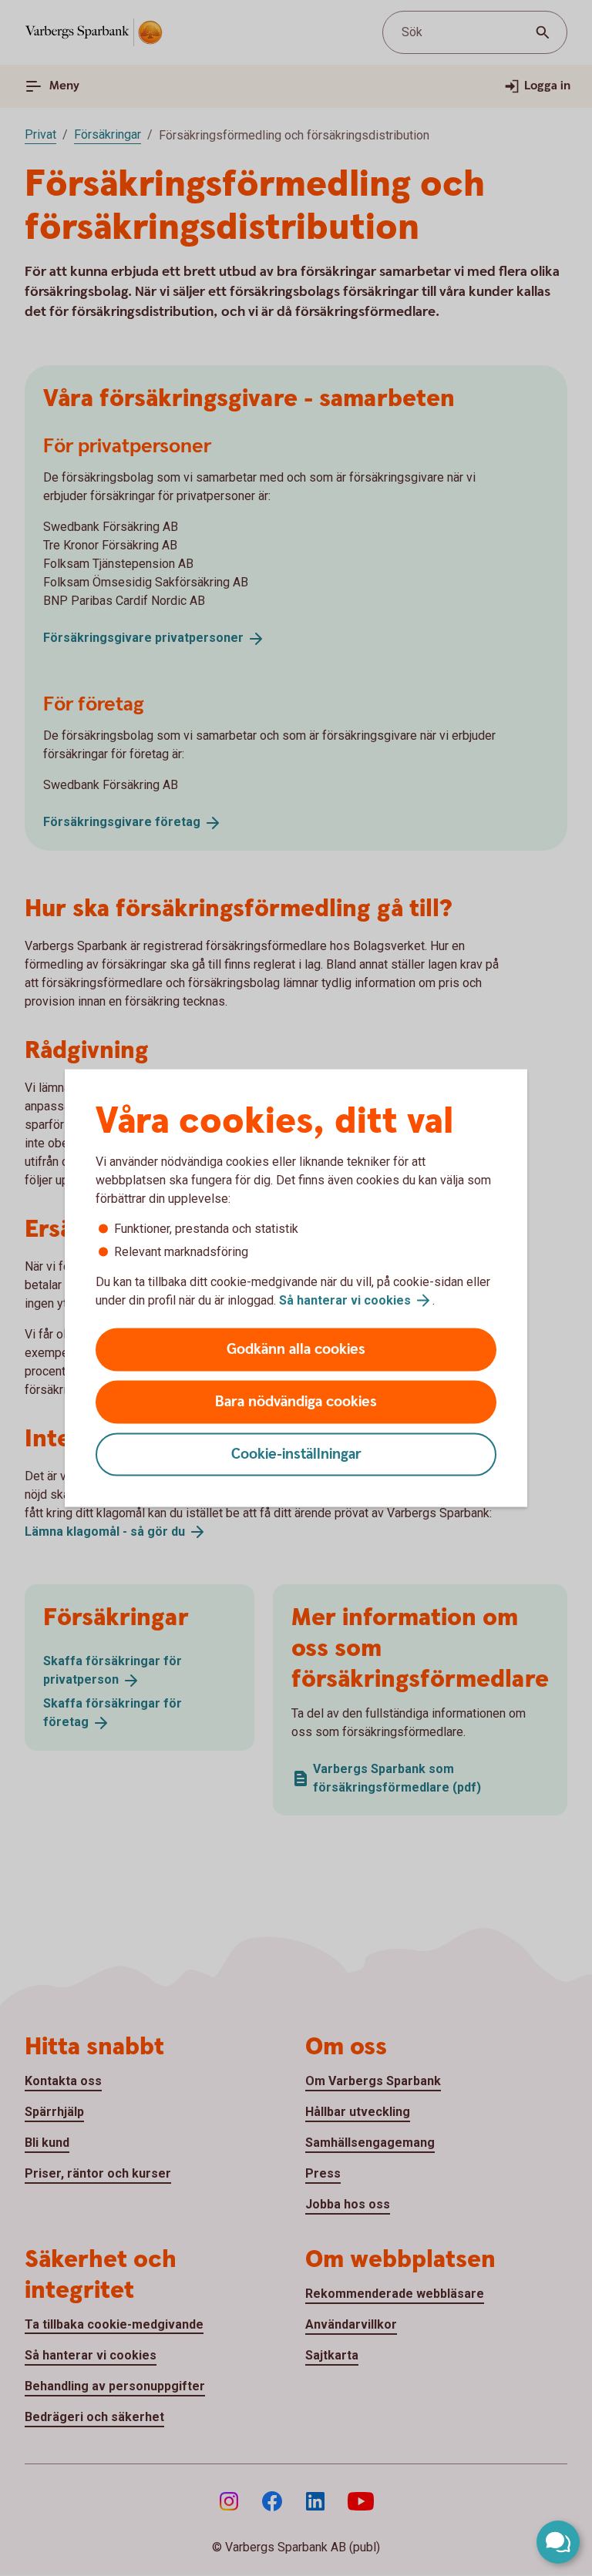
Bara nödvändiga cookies (296, 1402)
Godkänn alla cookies (296, 1350)
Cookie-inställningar (296, 1454)
